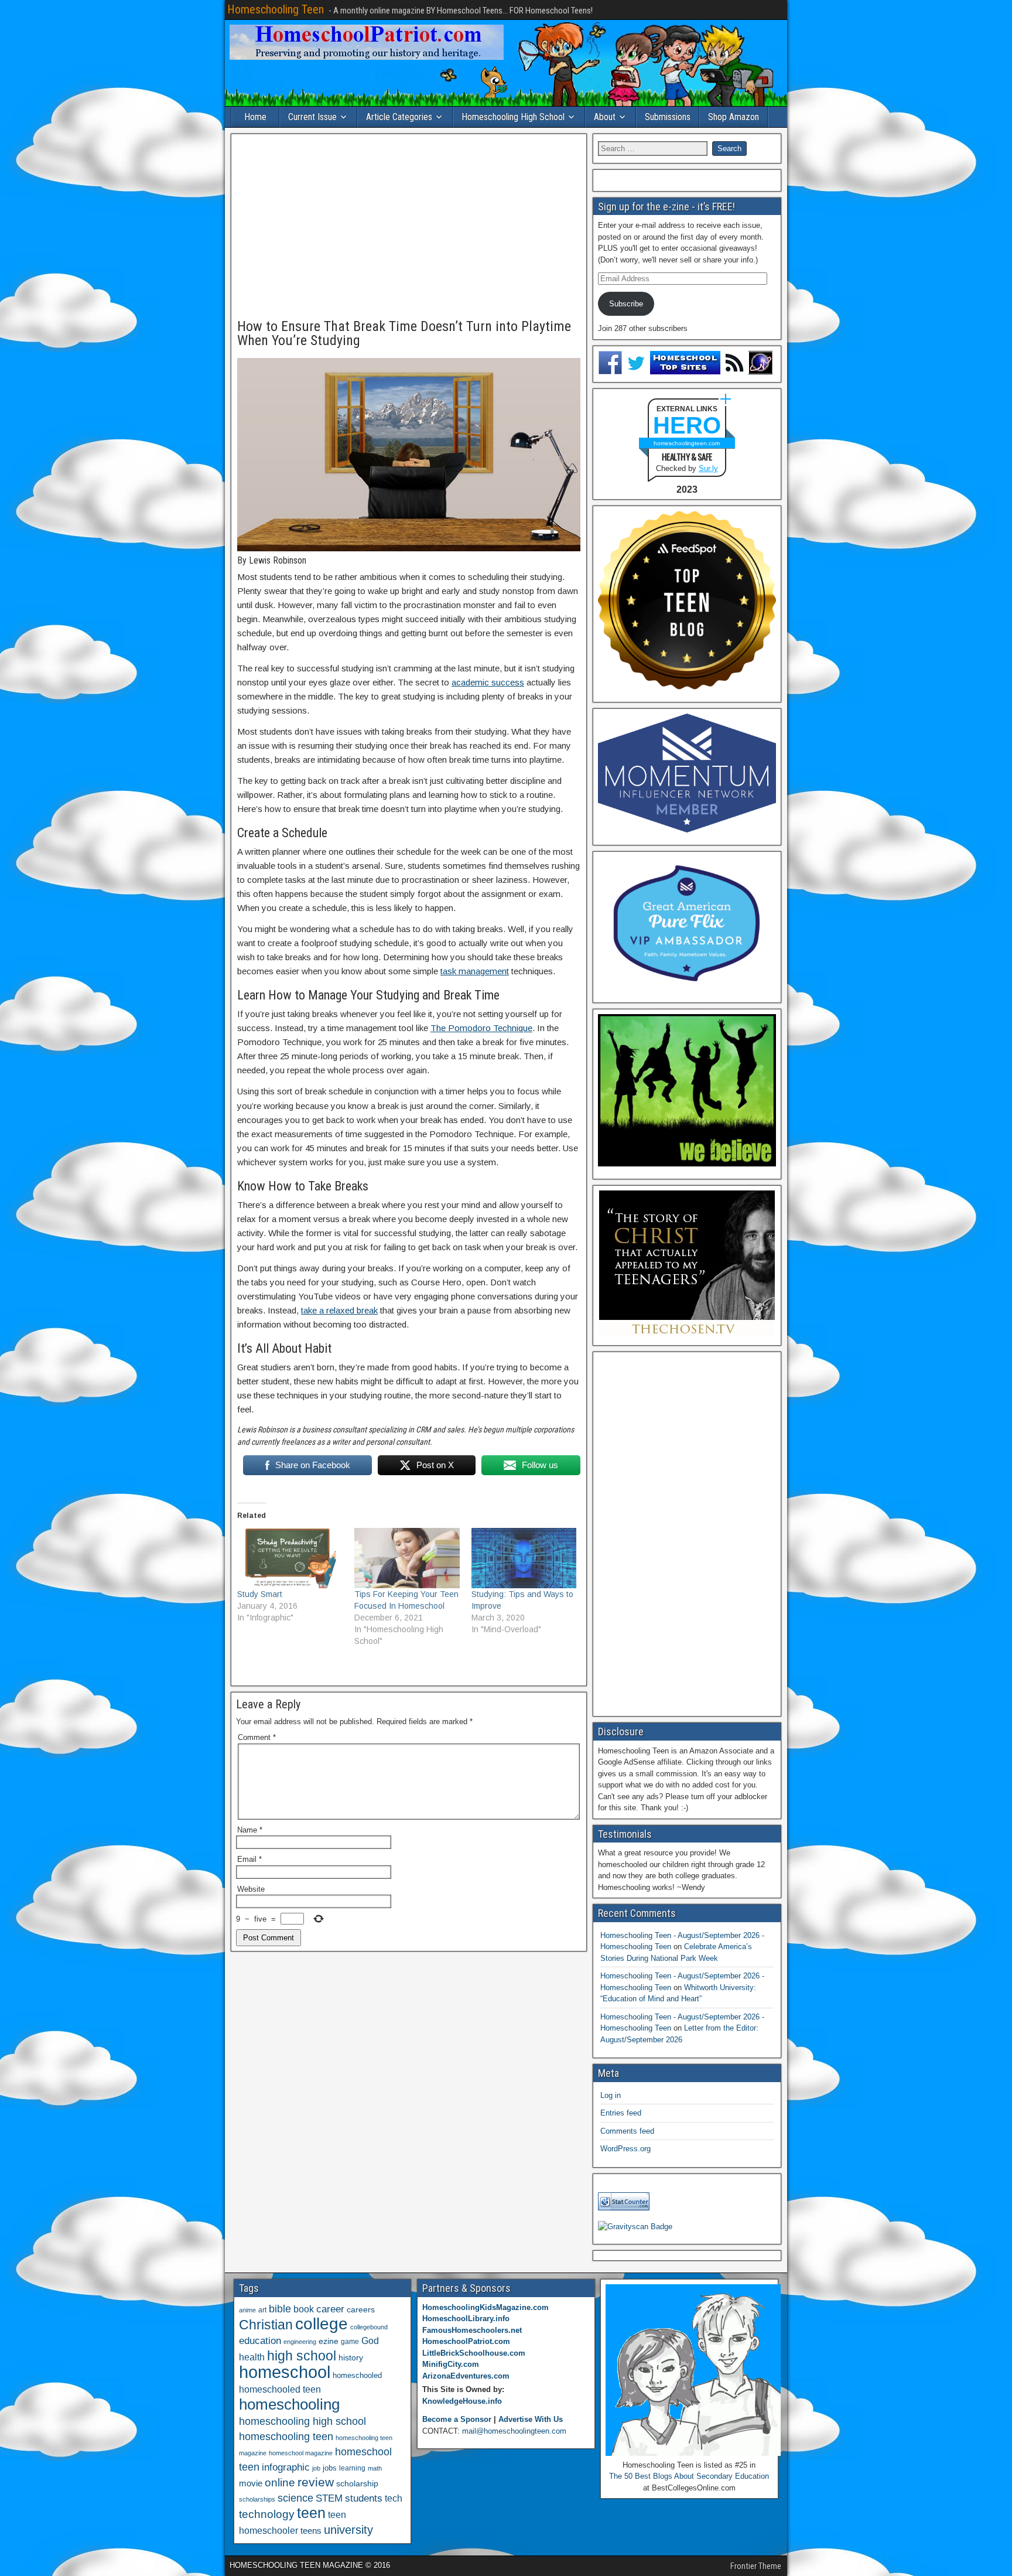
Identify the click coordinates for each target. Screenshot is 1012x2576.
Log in (611, 2095)
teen (311, 2513)
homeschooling (289, 2404)
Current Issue (312, 117)
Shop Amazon (734, 117)
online (280, 2483)
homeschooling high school (302, 2421)
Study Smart (260, 1594)
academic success (488, 682)
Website (251, 1889)
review (316, 2482)
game (350, 2342)
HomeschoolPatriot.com (466, 2341)
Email (249, 1859)
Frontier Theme (756, 2566)
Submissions (668, 117)
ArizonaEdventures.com (466, 2376)
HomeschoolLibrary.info (466, 2319)
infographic (286, 2467)
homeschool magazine (301, 2453)
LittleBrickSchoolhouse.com (474, 2353)
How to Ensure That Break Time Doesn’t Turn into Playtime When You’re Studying (404, 333)
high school (302, 2356)
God (370, 2341)
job (316, 2468)
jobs (330, 2468)
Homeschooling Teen (276, 9)
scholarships (257, 2499)
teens (311, 2531)
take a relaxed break (339, 1310)
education (260, 2341)
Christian (266, 2325)
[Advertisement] (409, 227)
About (605, 117)
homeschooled (357, 2375)
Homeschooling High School (513, 117)
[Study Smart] (290, 1558)
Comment (257, 1737)
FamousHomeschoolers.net (472, 2330)
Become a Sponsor (457, 2419)
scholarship (357, 2484)
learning (352, 2468)
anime (247, 2310)
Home (255, 117)
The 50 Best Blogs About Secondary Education (689, 2476)
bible (280, 2309)
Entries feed (621, 2113)
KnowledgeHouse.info (462, 2401)
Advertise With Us (531, 2419)
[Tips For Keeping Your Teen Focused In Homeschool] (407, 1558)
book (304, 2309)
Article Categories (399, 117)
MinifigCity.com (451, 2364)
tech (394, 2498)
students (364, 2498)
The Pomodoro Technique (481, 1028)
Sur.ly (708, 468)
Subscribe (626, 304)
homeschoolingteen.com (687, 443)
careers (361, 2309)
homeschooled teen (280, 2389)
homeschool (285, 2372)
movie (251, 2483)
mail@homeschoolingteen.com (514, 2431)
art (262, 2310)
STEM (329, 2498)
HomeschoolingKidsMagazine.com (486, 2307)
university (348, 2530)
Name (250, 1830)
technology (267, 2514)
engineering (300, 2342)
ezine (329, 2341)
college (322, 2324)
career (330, 2309)
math (375, 2468)
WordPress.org (625, 2149)
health (252, 2357)
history (351, 2357)
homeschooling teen (286, 2437)
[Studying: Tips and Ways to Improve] (524, 1558)
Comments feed (627, 2131)
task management (475, 971)
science (295, 2498)
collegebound (369, 2327)
